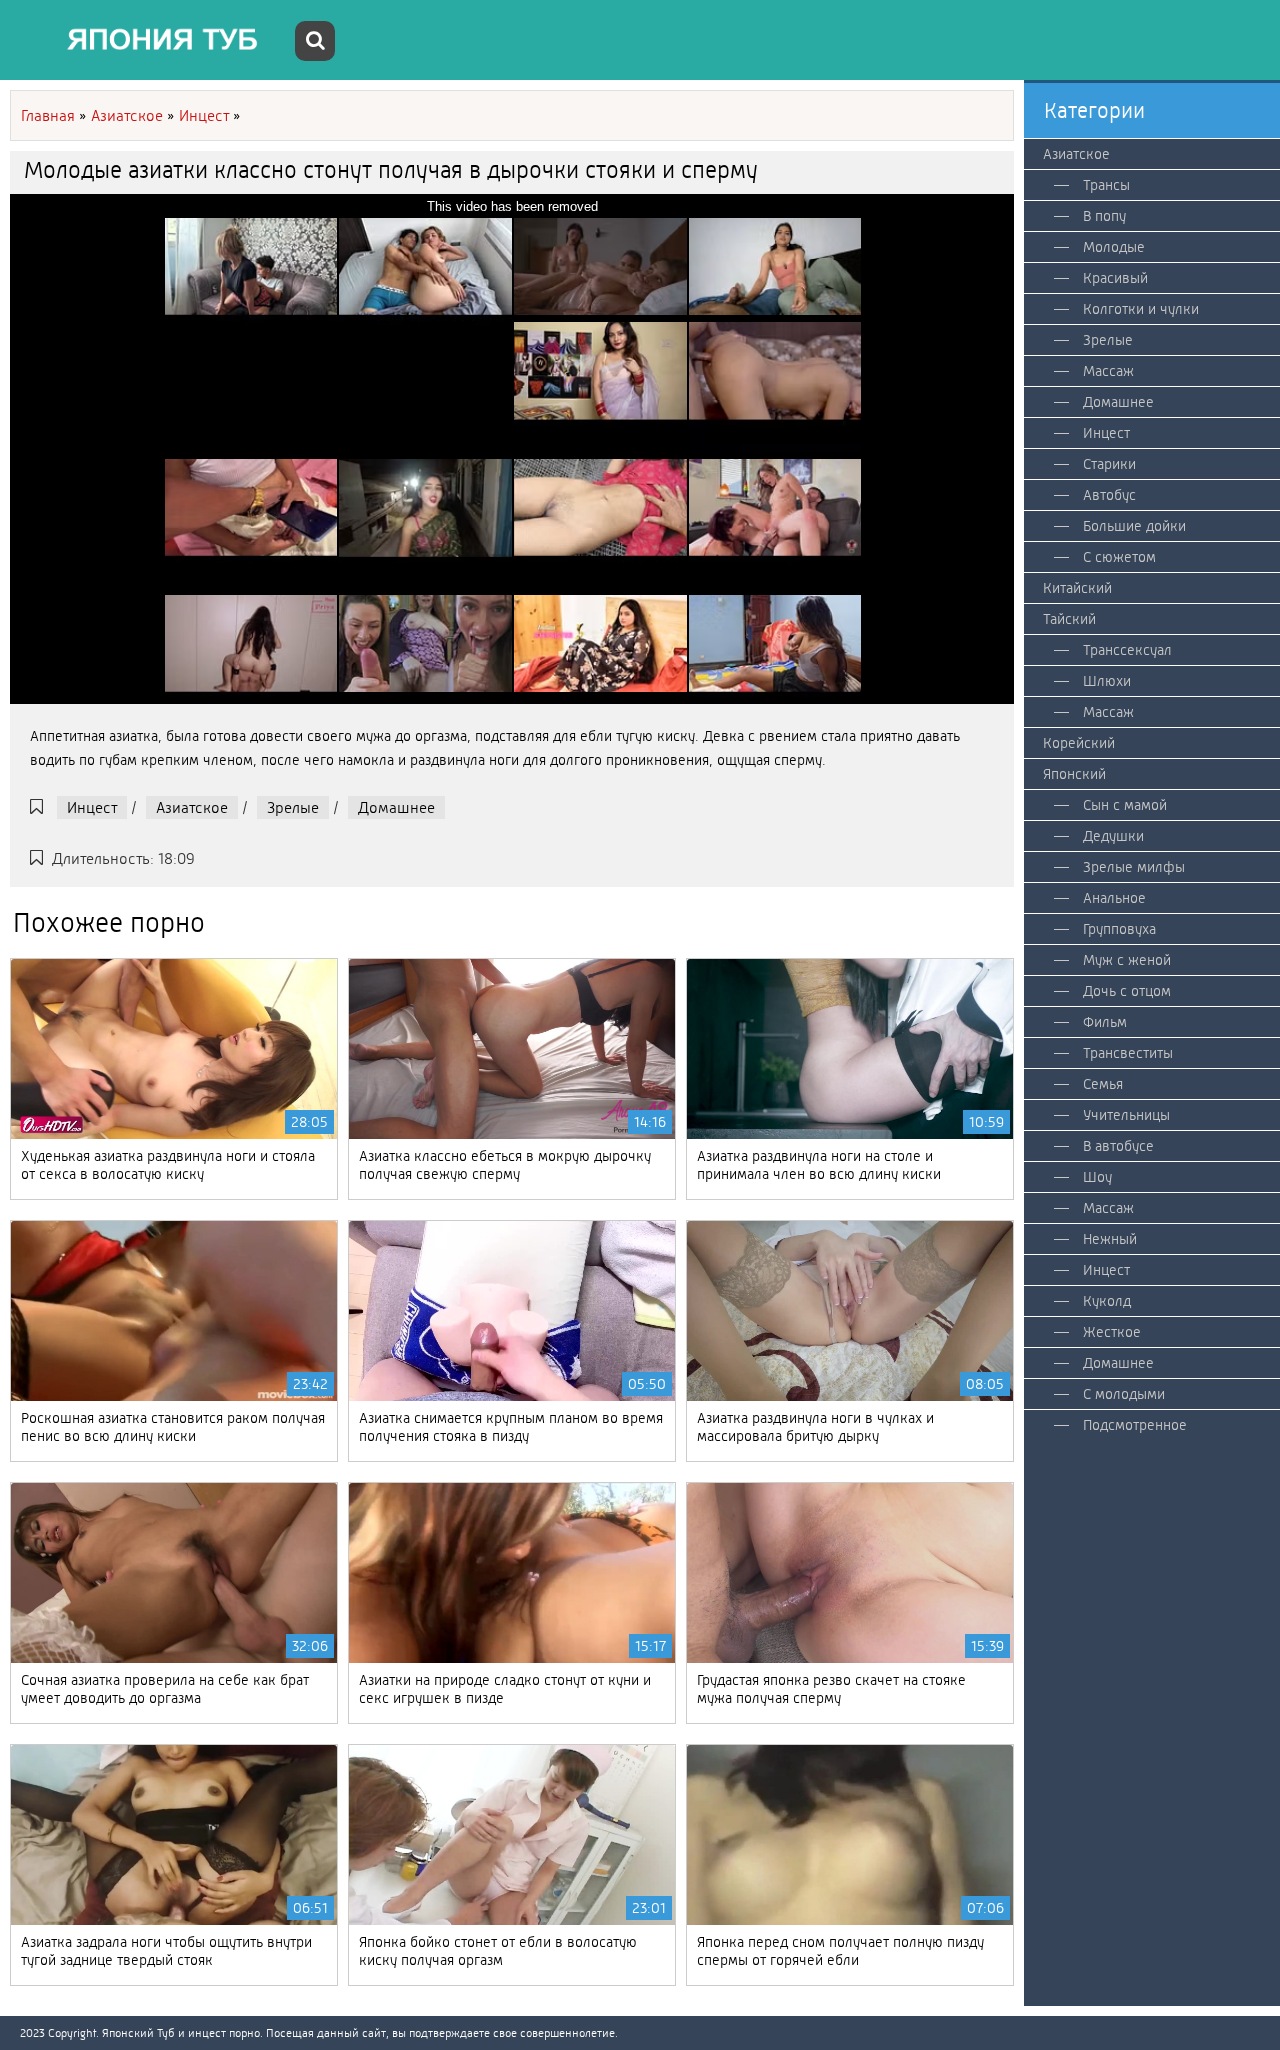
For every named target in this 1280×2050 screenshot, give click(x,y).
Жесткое (1112, 1332)
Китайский (1077, 588)
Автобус (1109, 495)
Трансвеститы (1128, 1053)
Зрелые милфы (1134, 867)
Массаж (1108, 371)
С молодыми (1124, 1394)
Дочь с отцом (1127, 991)
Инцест (92, 807)
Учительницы (1126, 1115)
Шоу (1097, 1177)
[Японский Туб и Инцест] (150, 40)
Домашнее (396, 807)
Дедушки (1113, 836)
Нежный (1110, 1239)
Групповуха (1119, 929)
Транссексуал (1127, 650)
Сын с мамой (1125, 805)
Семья (1103, 1084)
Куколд (1107, 1301)
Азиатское (192, 807)
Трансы (1106, 185)
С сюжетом (1119, 557)
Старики (1109, 464)
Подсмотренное (1135, 1425)
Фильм (1105, 1022)
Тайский (1069, 619)
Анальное (1114, 898)
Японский (1074, 774)
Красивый (1115, 278)
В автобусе (1118, 1146)
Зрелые (293, 807)
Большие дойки (1134, 526)
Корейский (1079, 743)
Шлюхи (1107, 681)
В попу (1104, 216)
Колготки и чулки (1141, 309)
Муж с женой (1127, 960)
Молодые (1114, 247)
